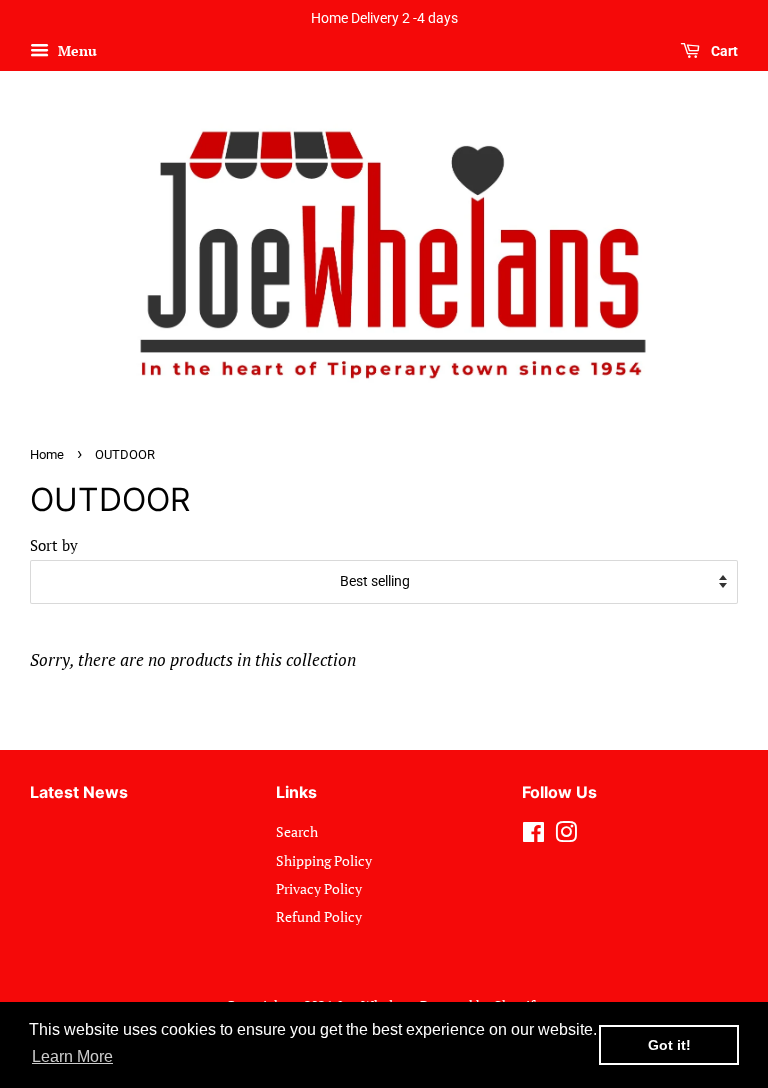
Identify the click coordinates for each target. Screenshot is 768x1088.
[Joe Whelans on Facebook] (533, 835)
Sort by (54, 545)
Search (297, 831)
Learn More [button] (72, 1056)
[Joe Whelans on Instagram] (566, 835)
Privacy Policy (319, 888)
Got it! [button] (669, 1045)
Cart (723, 51)
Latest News (79, 792)
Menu (75, 50)
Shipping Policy (324, 860)
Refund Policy (319, 916)
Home (47, 454)
